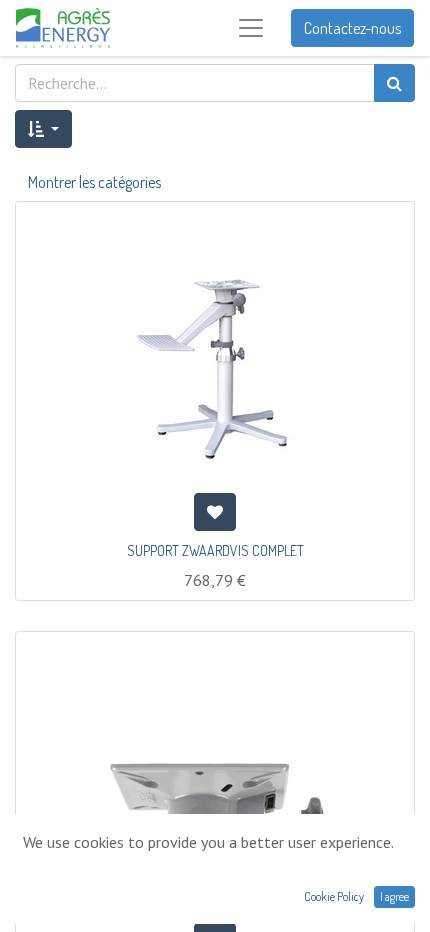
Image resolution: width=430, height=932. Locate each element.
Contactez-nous (352, 28)
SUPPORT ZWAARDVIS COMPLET (215, 550)
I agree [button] (394, 896)
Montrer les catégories (94, 182)
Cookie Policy (334, 896)
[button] (43, 129)
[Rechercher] (394, 83)
